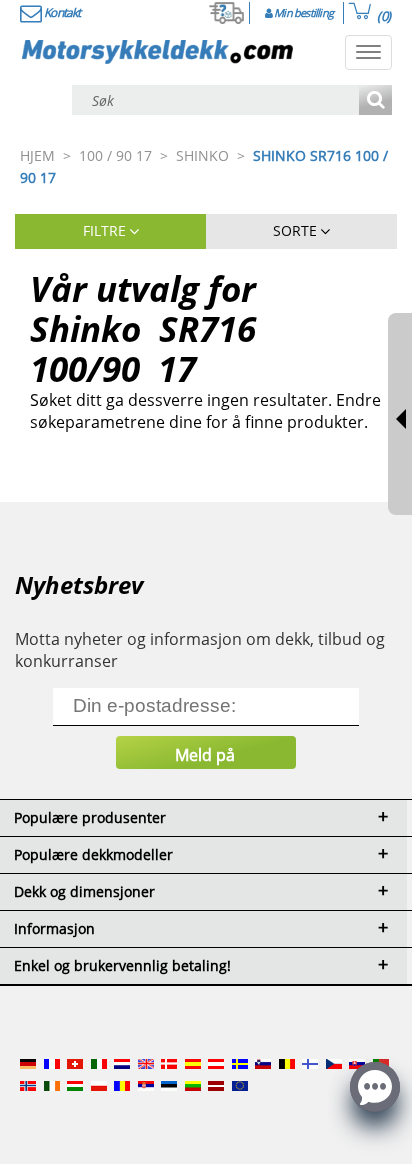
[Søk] (375, 101)
